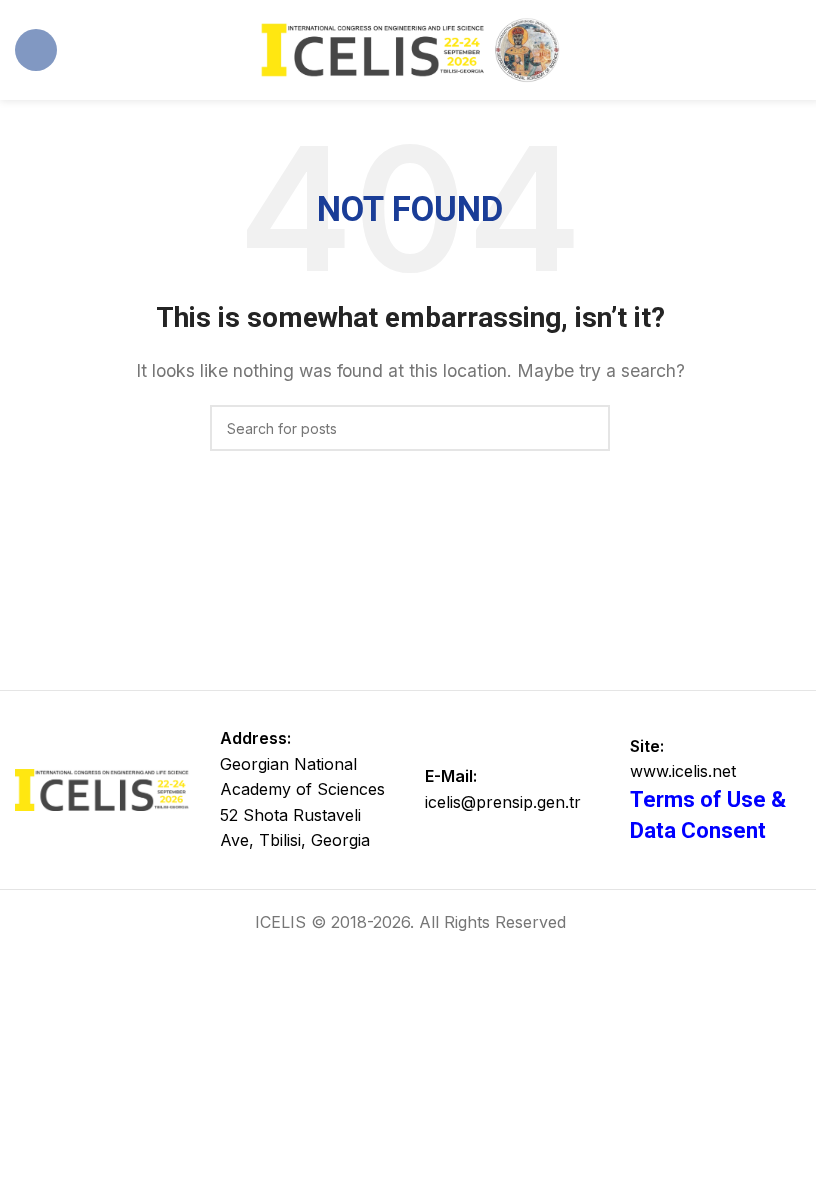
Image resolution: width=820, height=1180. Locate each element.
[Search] (587, 428)
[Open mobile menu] (36, 50)
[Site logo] (410, 48)
